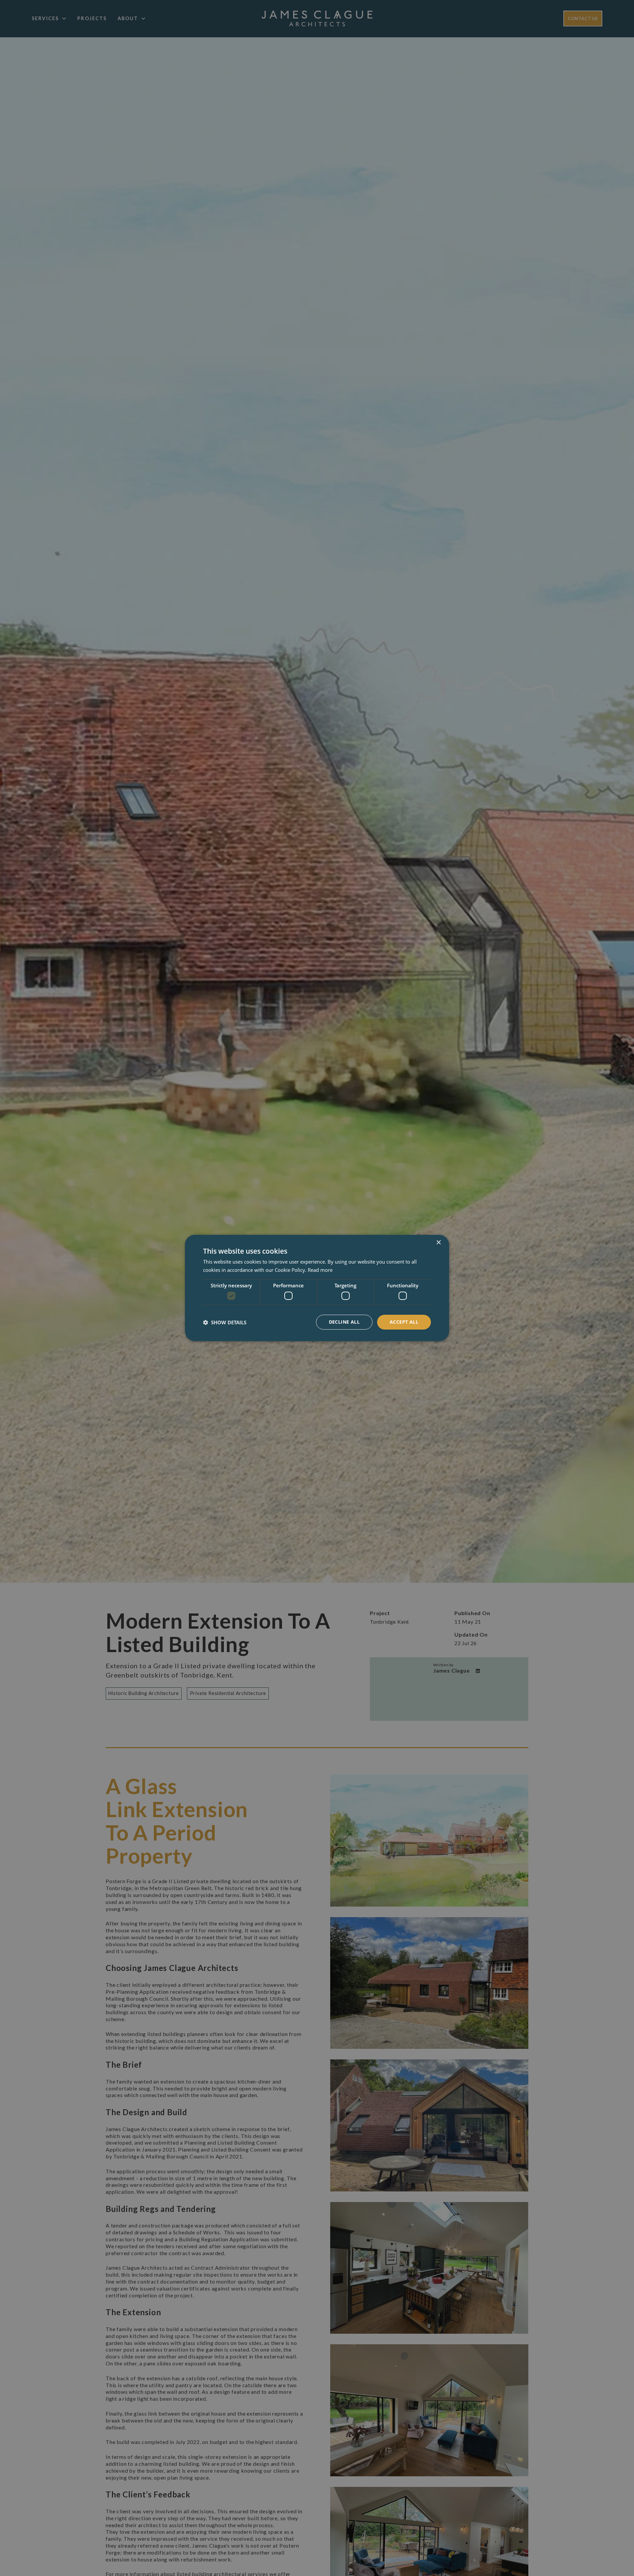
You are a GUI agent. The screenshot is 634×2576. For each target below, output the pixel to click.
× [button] (438, 1243)
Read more (320, 1270)
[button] (225, 1322)
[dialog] (317, 1288)
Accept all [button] (404, 1322)
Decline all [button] (344, 1322)
